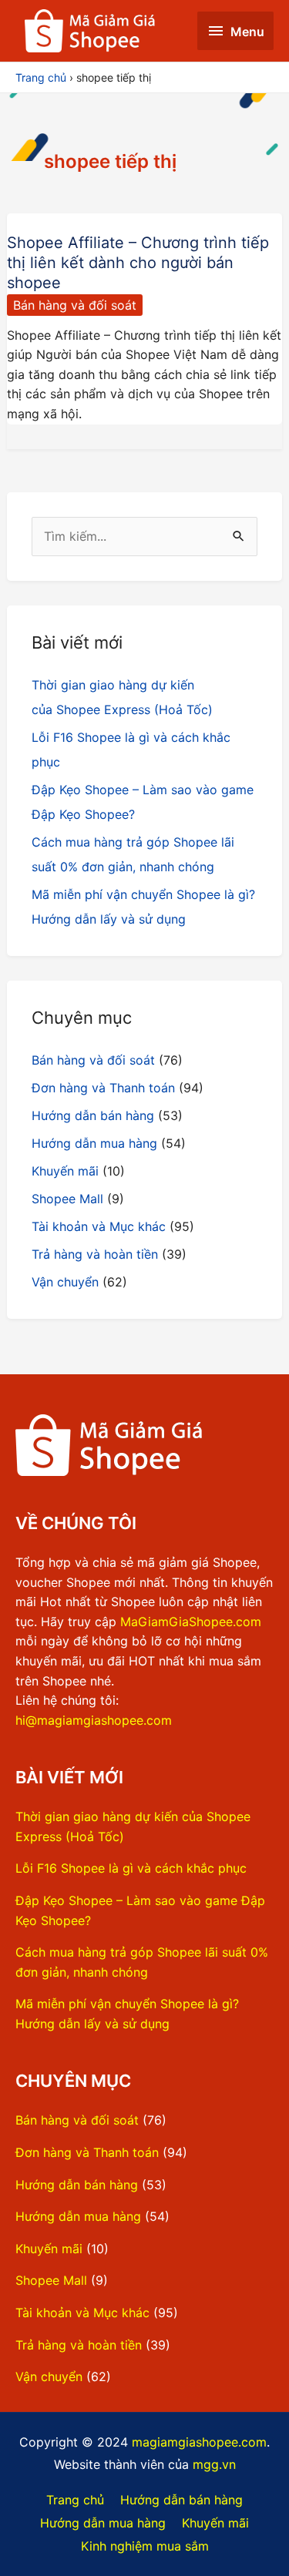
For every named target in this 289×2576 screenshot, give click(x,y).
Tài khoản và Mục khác (99, 1226)
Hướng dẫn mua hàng (94, 1143)
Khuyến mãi (65, 1171)
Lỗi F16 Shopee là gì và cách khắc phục (131, 1868)
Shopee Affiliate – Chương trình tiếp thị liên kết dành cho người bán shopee (138, 263)
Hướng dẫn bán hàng (93, 1115)
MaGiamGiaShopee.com (191, 1622)
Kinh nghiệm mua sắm (145, 2546)
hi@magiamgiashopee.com (94, 1720)
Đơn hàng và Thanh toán (103, 1088)
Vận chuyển (65, 1282)
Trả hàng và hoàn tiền (95, 1254)
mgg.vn (214, 2464)
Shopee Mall (67, 1199)
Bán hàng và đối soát (75, 305)
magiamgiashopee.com (199, 2442)
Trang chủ (75, 2500)
